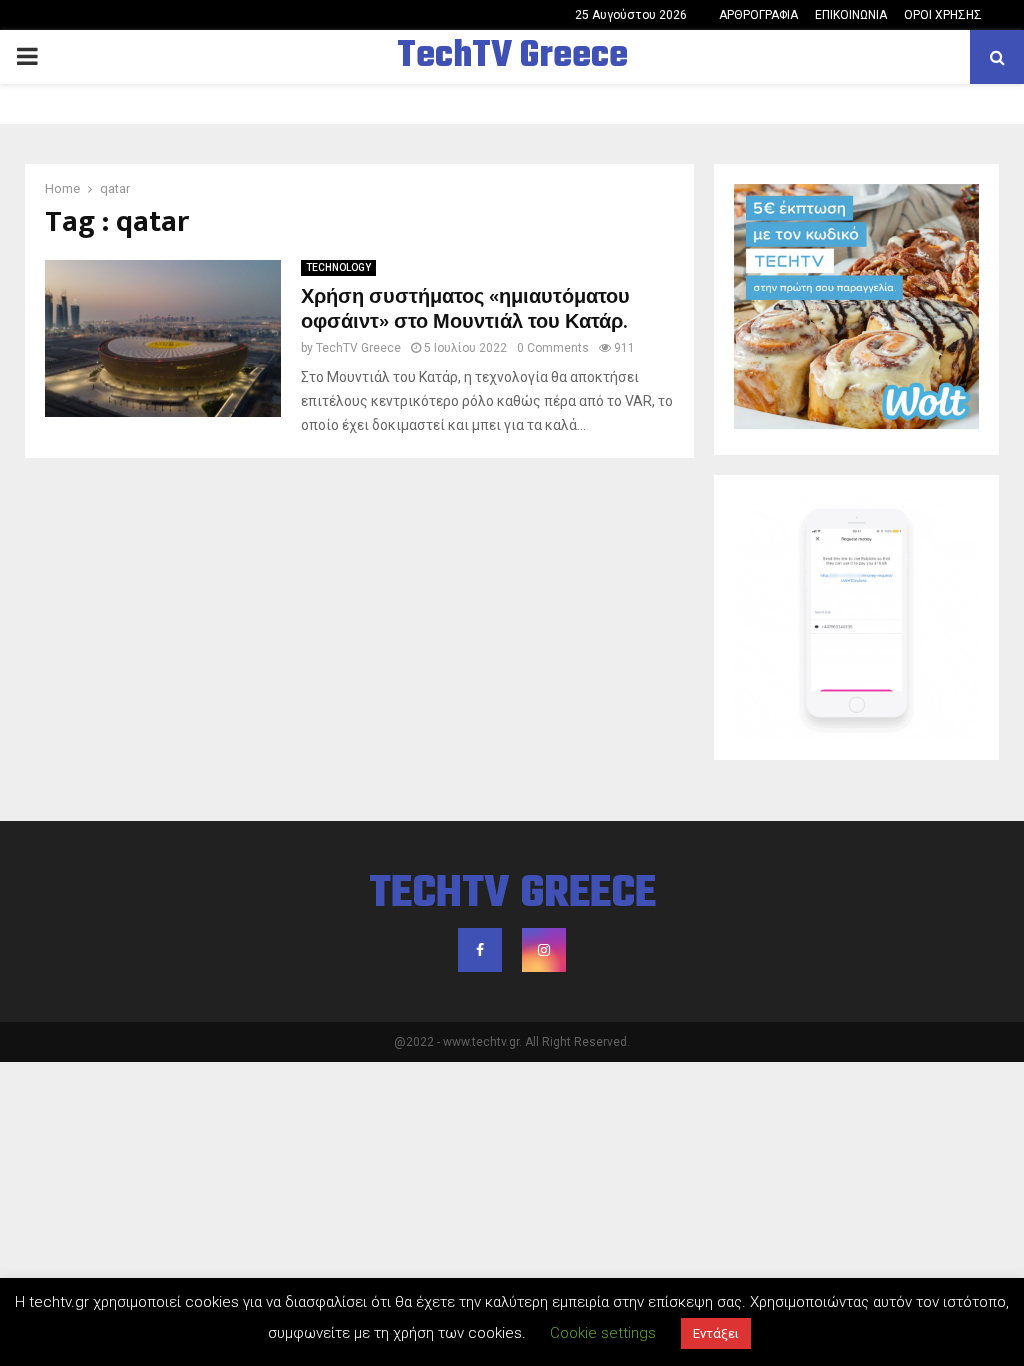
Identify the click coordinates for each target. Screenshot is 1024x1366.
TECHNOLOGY (338, 267)
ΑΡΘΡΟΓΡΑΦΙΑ (758, 15)
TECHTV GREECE (512, 895)
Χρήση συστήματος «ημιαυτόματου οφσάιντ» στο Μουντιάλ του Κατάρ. (465, 309)
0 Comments (553, 348)
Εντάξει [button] (716, 1333)
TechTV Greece (512, 57)
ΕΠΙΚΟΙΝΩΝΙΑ (851, 15)
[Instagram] (544, 950)
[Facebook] (480, 950)
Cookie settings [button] (603, 1333)
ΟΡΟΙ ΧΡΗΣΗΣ (943, 15)
